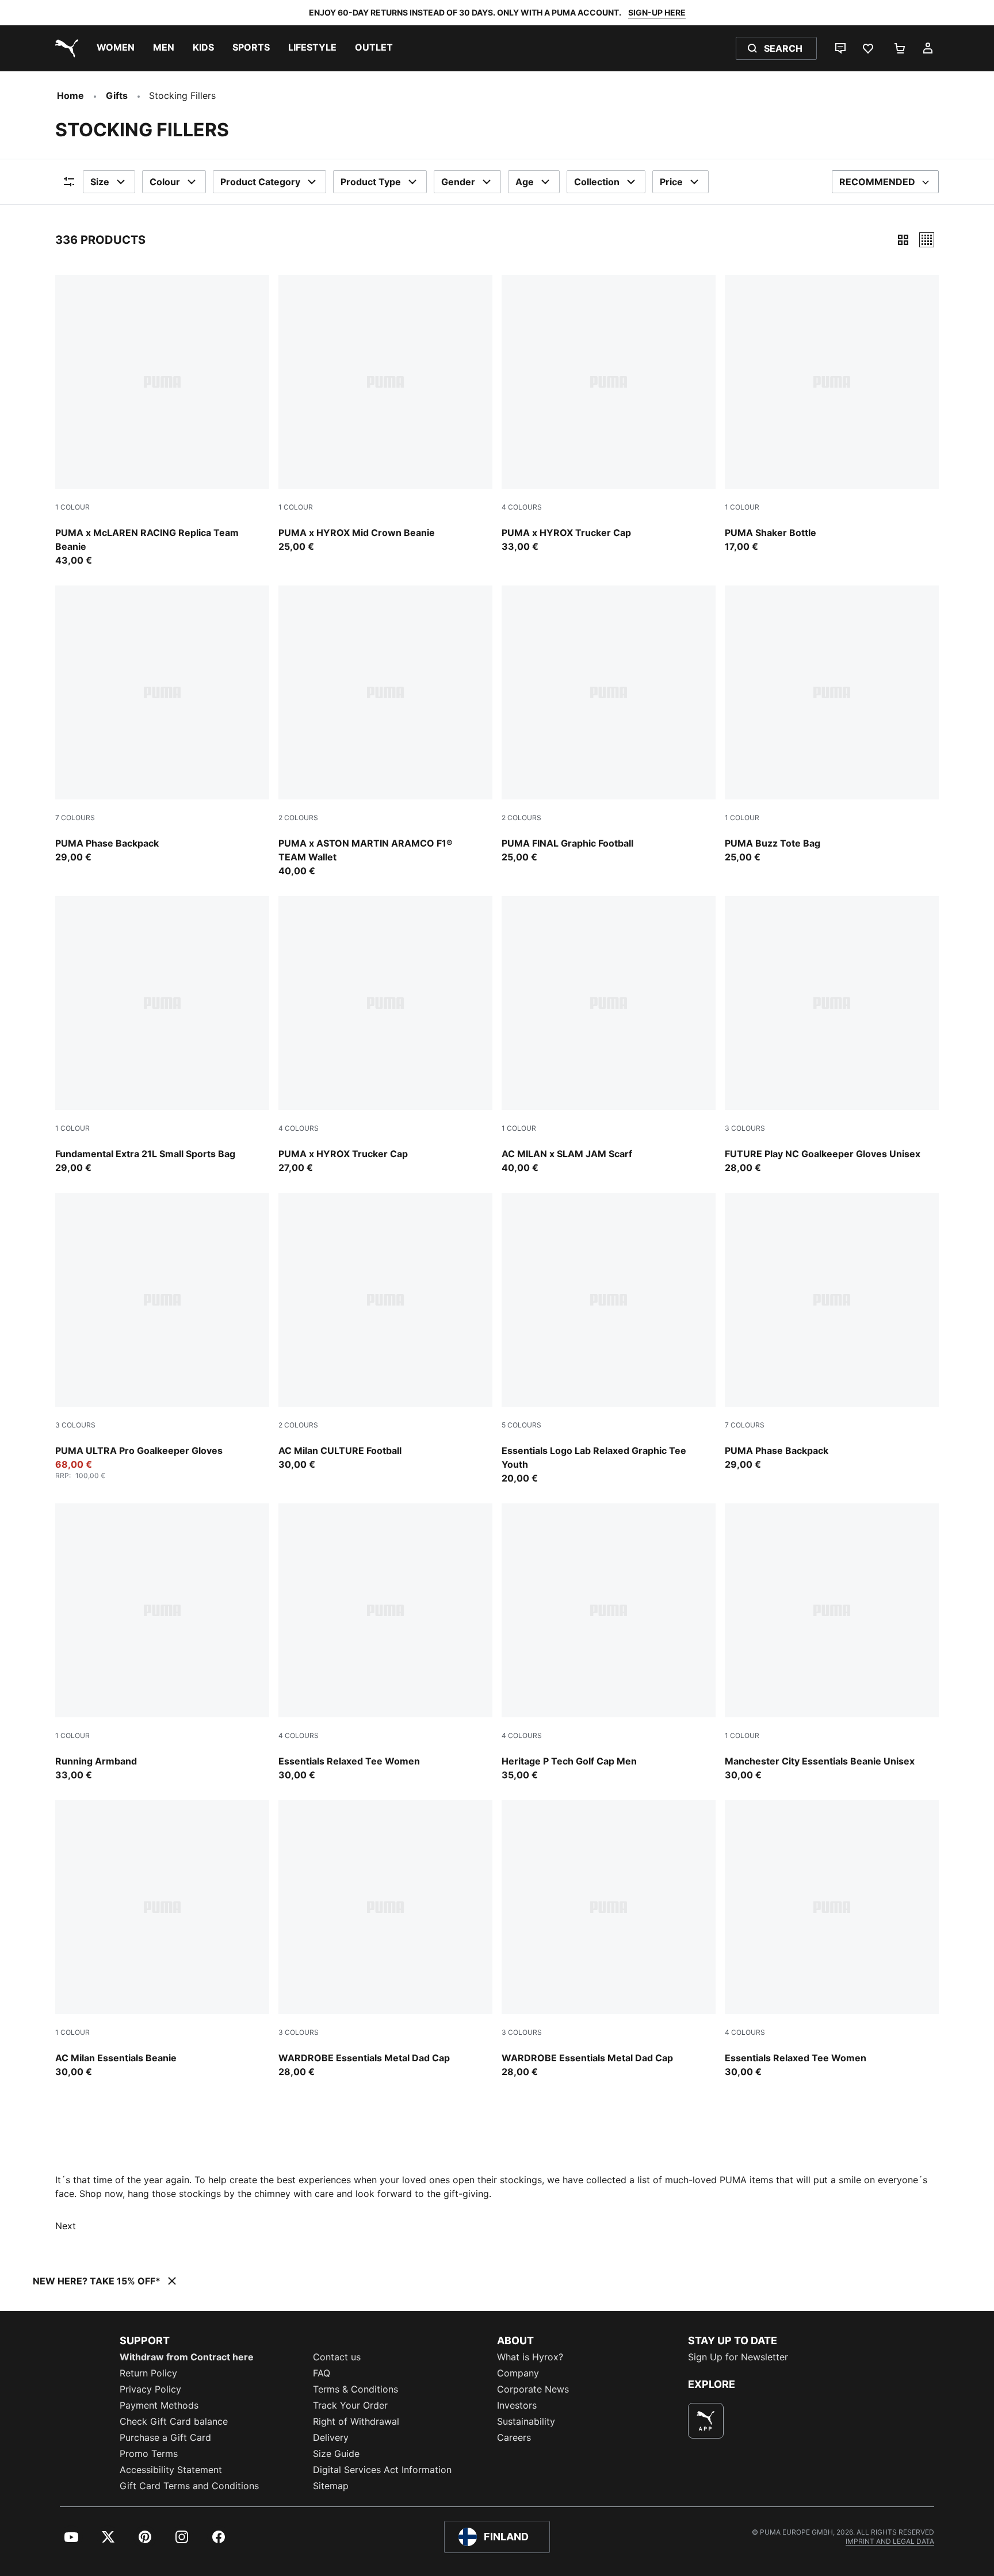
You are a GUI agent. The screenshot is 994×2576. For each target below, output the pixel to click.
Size (100, 182)
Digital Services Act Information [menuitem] (382, 2470)
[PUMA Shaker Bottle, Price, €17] (832, 414)
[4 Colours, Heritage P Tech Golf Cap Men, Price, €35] (609, 1643)
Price (671, 182)
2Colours (298, 818)
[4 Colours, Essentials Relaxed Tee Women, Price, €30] (385, 1643)
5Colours (521, 1425)
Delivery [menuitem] (331, 2437)
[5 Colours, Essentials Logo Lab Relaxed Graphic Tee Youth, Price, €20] (609, 1339)
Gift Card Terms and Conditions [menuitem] (189, 2486)
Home (70, 95)
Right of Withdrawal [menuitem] (356, 2421)
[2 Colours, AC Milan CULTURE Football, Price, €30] (385, 1332)
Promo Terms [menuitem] (149, 2453)
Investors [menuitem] (517, 2405)
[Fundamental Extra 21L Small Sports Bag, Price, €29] (162, 1035)
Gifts (117, 95)
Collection (597, 182)
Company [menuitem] (518, 2373)
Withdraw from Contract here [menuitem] (187, 2357)
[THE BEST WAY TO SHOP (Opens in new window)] (706, 2421)
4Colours (522, 507)
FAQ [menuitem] (322, 2373)
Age (525, 182)
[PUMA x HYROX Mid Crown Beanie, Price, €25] (385, 414)
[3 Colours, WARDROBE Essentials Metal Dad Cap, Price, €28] (385, 1939)
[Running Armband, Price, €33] (162, 1643)
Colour (165, 182)
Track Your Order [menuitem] (350, 2405)
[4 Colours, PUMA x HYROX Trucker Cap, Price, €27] (385, 1035)
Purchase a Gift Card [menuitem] (165, 2437)
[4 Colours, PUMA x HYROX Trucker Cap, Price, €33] (609, 414)
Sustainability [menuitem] (526, 2421)
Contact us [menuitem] (337, 2357)
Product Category (260, 182)
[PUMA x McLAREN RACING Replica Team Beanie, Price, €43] (162, 421)
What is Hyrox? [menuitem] (530, 2357)
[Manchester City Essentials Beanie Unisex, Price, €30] (832, 1643)
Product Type (371, 182)
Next (66, 2226)
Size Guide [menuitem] (336, 2453)
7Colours (75, 818)
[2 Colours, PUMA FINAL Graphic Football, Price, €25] (609, 725)
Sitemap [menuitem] (331, 2486)
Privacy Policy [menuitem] (150, 2389)
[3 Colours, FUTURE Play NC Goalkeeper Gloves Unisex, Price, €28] (832, 1035)
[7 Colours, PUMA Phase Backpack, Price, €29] (162, 725)
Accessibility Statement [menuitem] (171, 2470)
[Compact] (903, 240)
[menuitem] (116, 48)
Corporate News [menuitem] (533, 2389)
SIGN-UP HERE (657, 12)
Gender (458, 182)
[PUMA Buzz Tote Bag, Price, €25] (832, 725)
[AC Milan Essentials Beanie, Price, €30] (162, 1939)
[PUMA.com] (64, 48)
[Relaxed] (927, 240)
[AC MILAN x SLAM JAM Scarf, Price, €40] (609, 1035)
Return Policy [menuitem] (148, 2373)
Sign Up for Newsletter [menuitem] (738, 2357)
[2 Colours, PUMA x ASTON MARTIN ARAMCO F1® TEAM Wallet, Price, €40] (385, 732)
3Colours (745, 1128)
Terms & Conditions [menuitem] (355, 2389)
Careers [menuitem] (514, 2437)
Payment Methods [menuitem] (159, 2405)
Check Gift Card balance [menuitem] (174, 2421)
